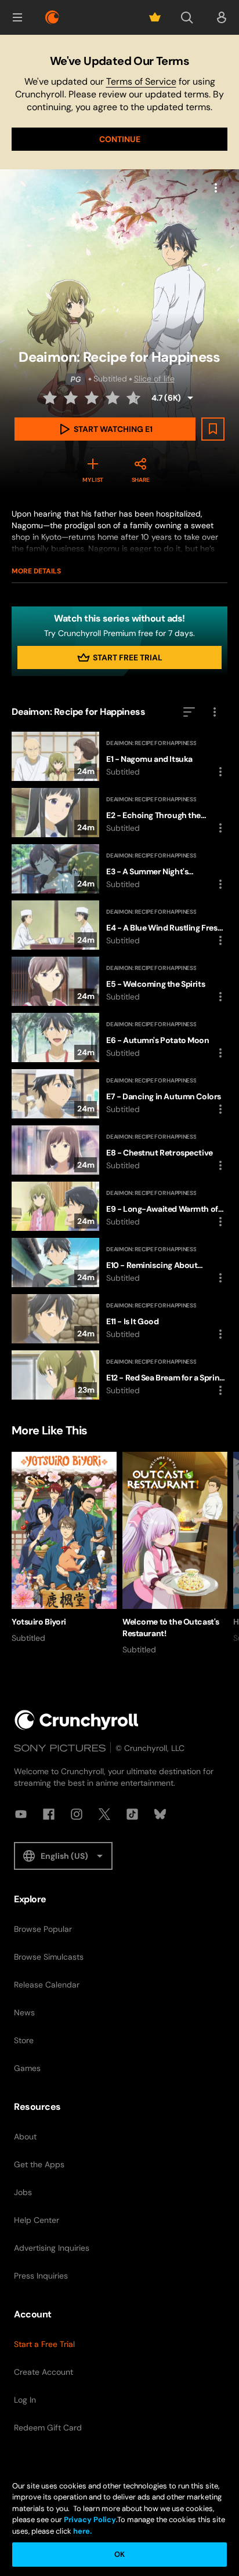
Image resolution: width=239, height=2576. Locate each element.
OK (119, 2554)
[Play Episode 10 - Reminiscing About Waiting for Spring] (119, 1262)
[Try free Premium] (155, 17)
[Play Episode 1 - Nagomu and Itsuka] (119, 756)
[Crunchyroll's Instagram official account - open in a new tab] (77, 1814)
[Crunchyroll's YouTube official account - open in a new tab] (21, 1814)
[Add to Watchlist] (213, 429)
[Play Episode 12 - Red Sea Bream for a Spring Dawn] (119, 1375)
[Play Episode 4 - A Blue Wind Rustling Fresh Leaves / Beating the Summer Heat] (119, 925)
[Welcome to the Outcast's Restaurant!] (175, 1554)
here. (82, 2531)
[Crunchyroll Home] (77, 1720)
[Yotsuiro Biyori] (64, 1548)
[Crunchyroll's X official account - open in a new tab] (104, 1814)
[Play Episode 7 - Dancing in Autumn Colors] (119, 1094)
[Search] (187, 17)
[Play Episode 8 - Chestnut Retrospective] (119, 1150)
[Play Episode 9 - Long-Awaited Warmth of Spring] (119, 1206)
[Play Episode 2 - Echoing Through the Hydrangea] (119, 813)
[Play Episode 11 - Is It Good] (119, 1319)
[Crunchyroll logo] (52, 17)
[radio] (51, 398)
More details (36, 571)
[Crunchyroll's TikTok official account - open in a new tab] (132, 1814)
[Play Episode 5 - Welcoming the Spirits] (119, 981)
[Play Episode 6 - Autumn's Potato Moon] (119, 1038)
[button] (17, 17)
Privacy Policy (90, 2519)
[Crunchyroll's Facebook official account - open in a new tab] (49, 1814)
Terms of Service (141, 81)
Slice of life (154, 379)
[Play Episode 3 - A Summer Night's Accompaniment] (119, 869)
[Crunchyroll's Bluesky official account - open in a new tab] (160, 1814)
